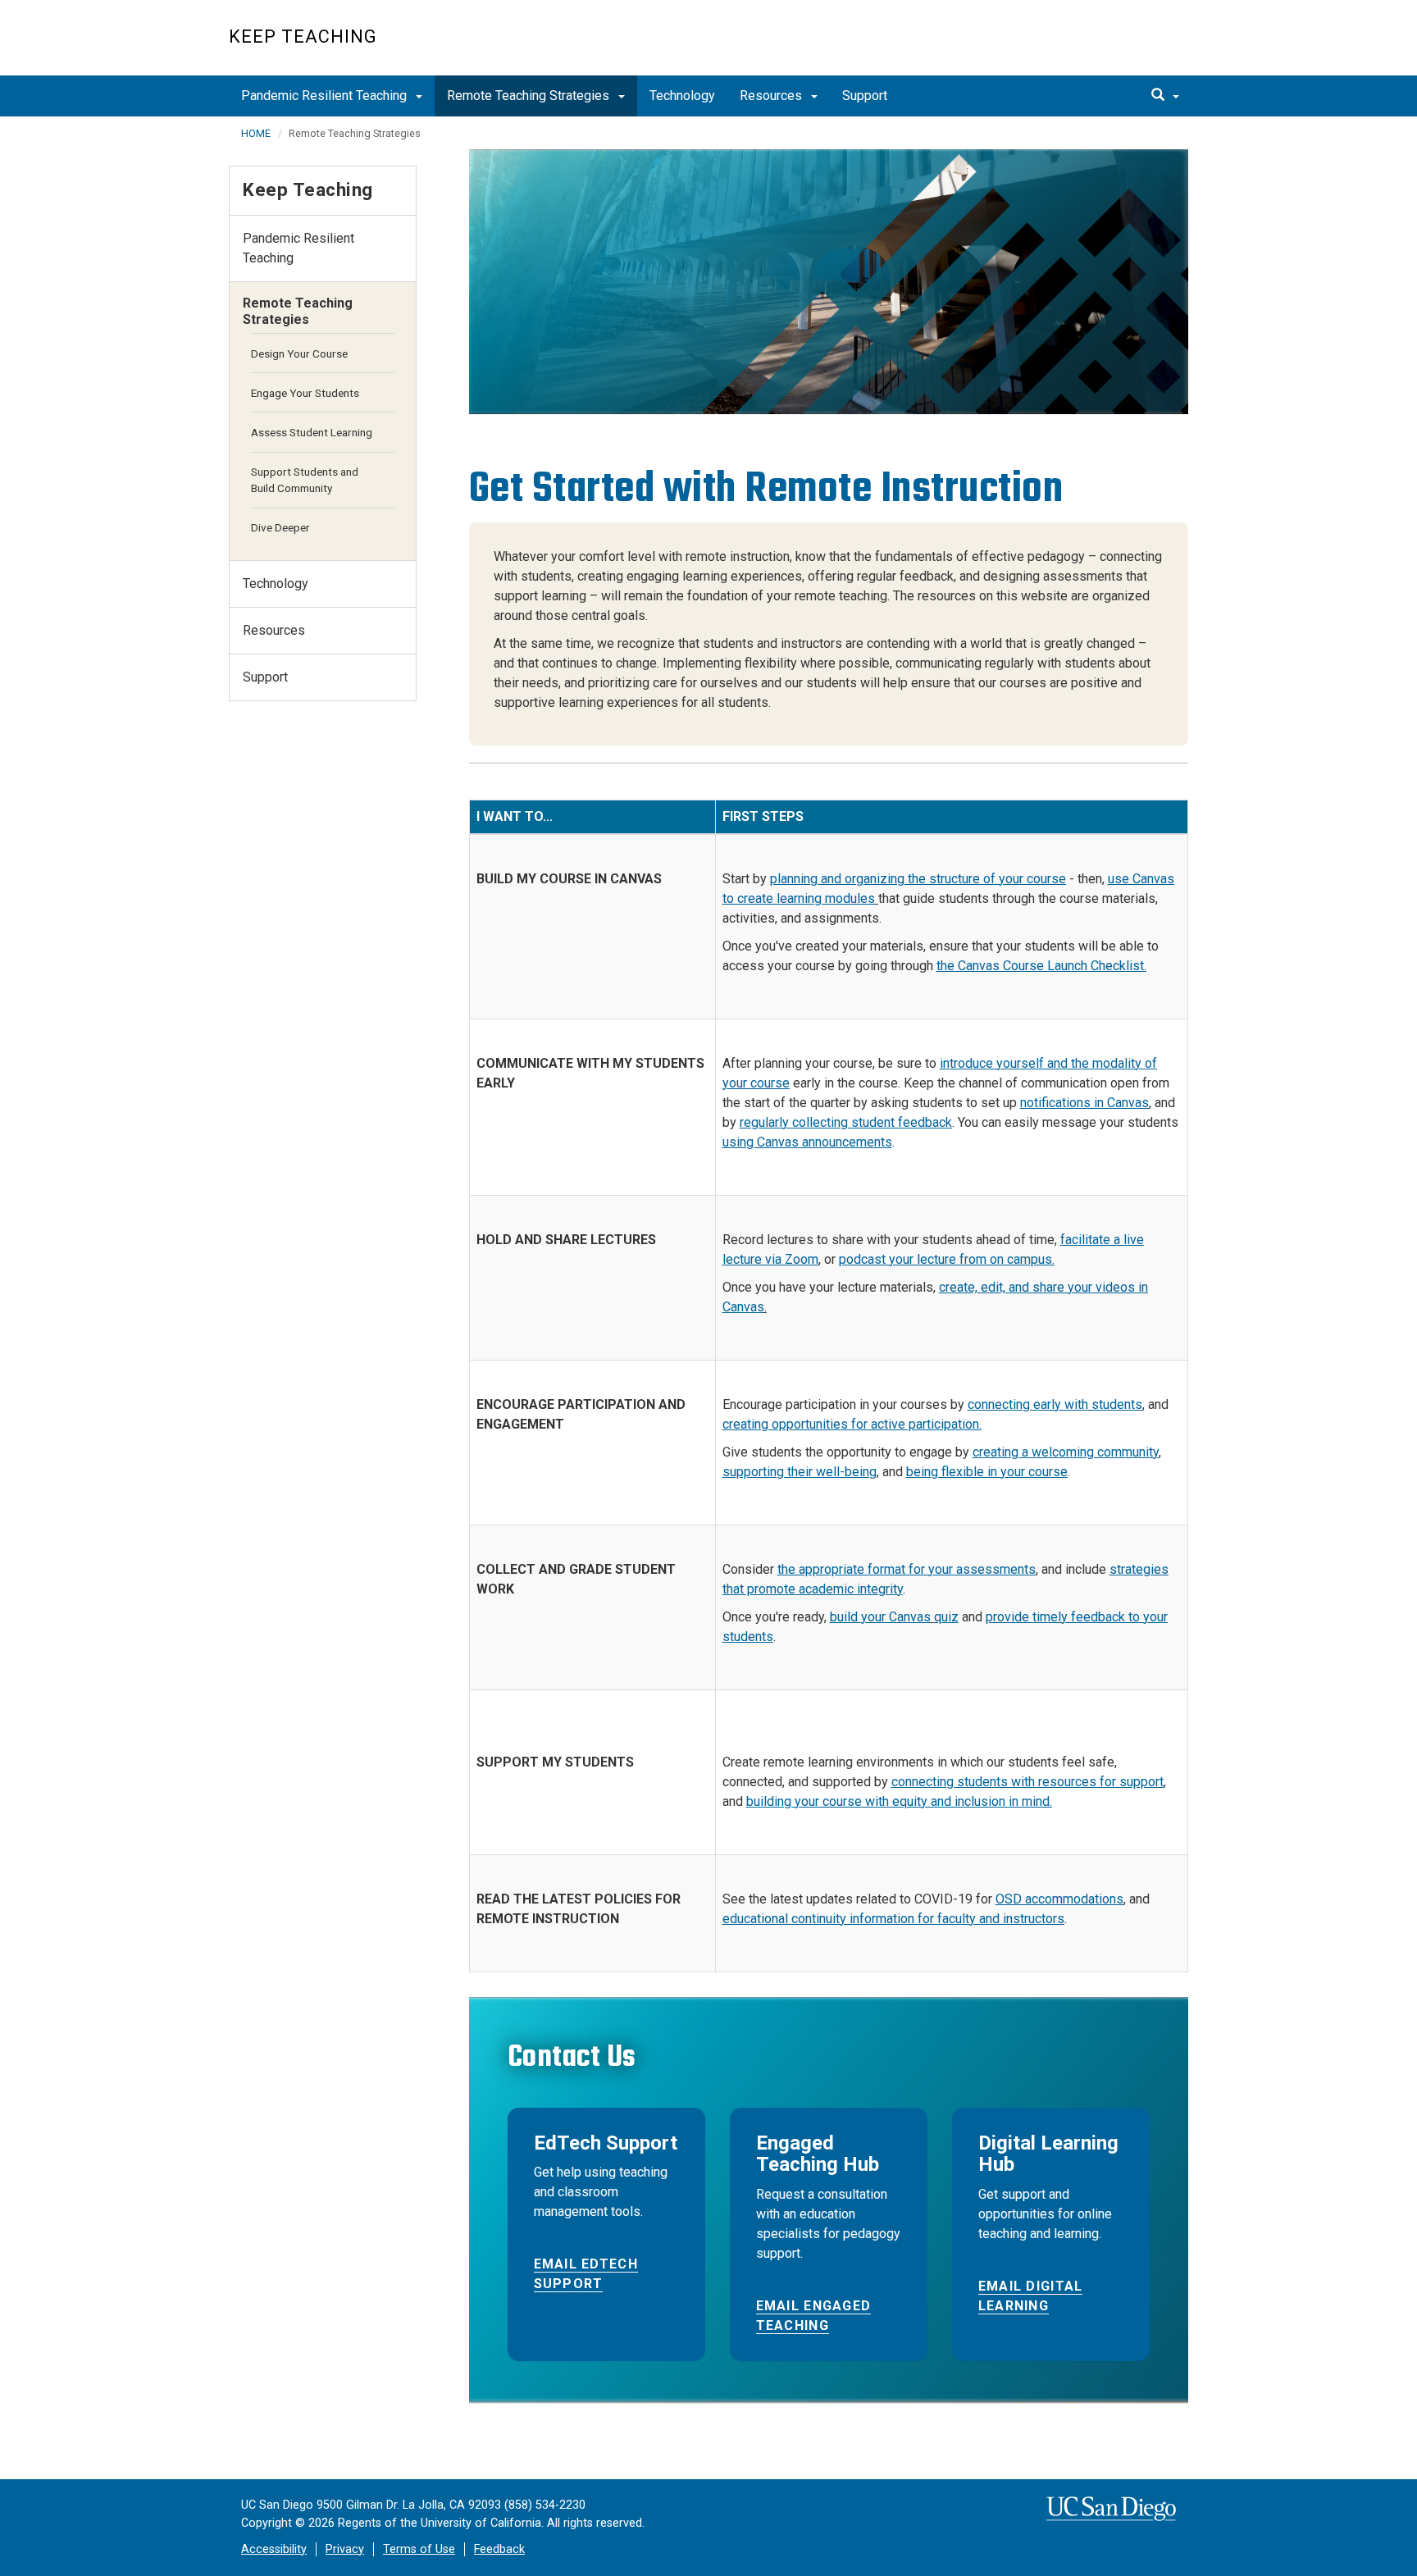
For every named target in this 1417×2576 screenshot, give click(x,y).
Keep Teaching (303, 36)
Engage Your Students (305, 393)
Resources (772, 96)
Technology (682, 96)
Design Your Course (299, 353)
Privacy (345, 2549)
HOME (256, 133)
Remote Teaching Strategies (530, 96)
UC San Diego (1094, 46)
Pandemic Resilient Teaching (326, 96)
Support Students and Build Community (305, 480)
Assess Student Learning (312, 432)
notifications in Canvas (1084, 1103)
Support (865, 96)
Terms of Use (419, 2549)
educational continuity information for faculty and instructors (893, 1919)
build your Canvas (880, 1617)
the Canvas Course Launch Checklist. (1041, 966)
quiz (946, 1617)
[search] (1165, 96)
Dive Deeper (280, 527)
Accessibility (274, 2549)
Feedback (499, 2549)
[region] (829, 282)
